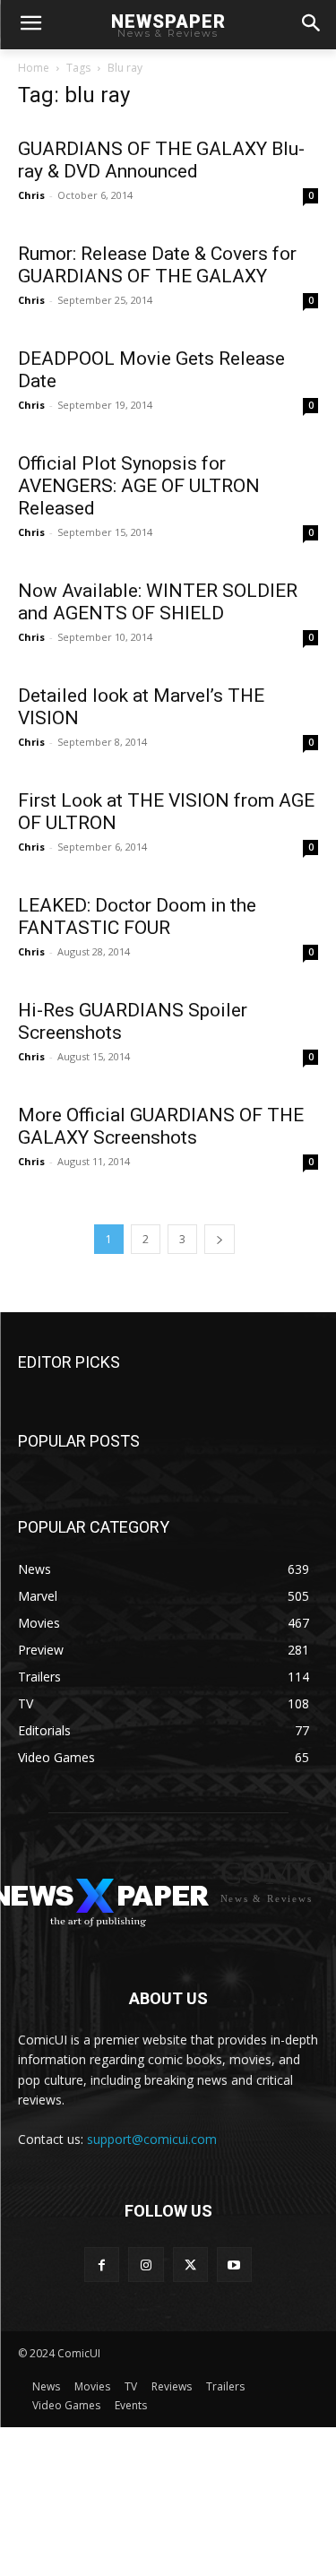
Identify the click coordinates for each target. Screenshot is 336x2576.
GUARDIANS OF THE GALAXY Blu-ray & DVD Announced (161, 160)
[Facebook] (102, 2265)
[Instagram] (146, 2265)
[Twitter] (190, 2265)
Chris (31, 195)
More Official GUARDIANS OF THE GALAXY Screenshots (161, 1126)
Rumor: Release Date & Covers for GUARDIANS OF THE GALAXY (157, 265)
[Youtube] (234, 2265)
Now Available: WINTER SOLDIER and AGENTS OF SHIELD (158, 602)
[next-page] (220, 1239)
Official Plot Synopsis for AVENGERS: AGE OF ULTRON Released (139, 486)
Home (34, 68)
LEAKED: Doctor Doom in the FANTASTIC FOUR (137, 916)
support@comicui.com (152, 2139)
